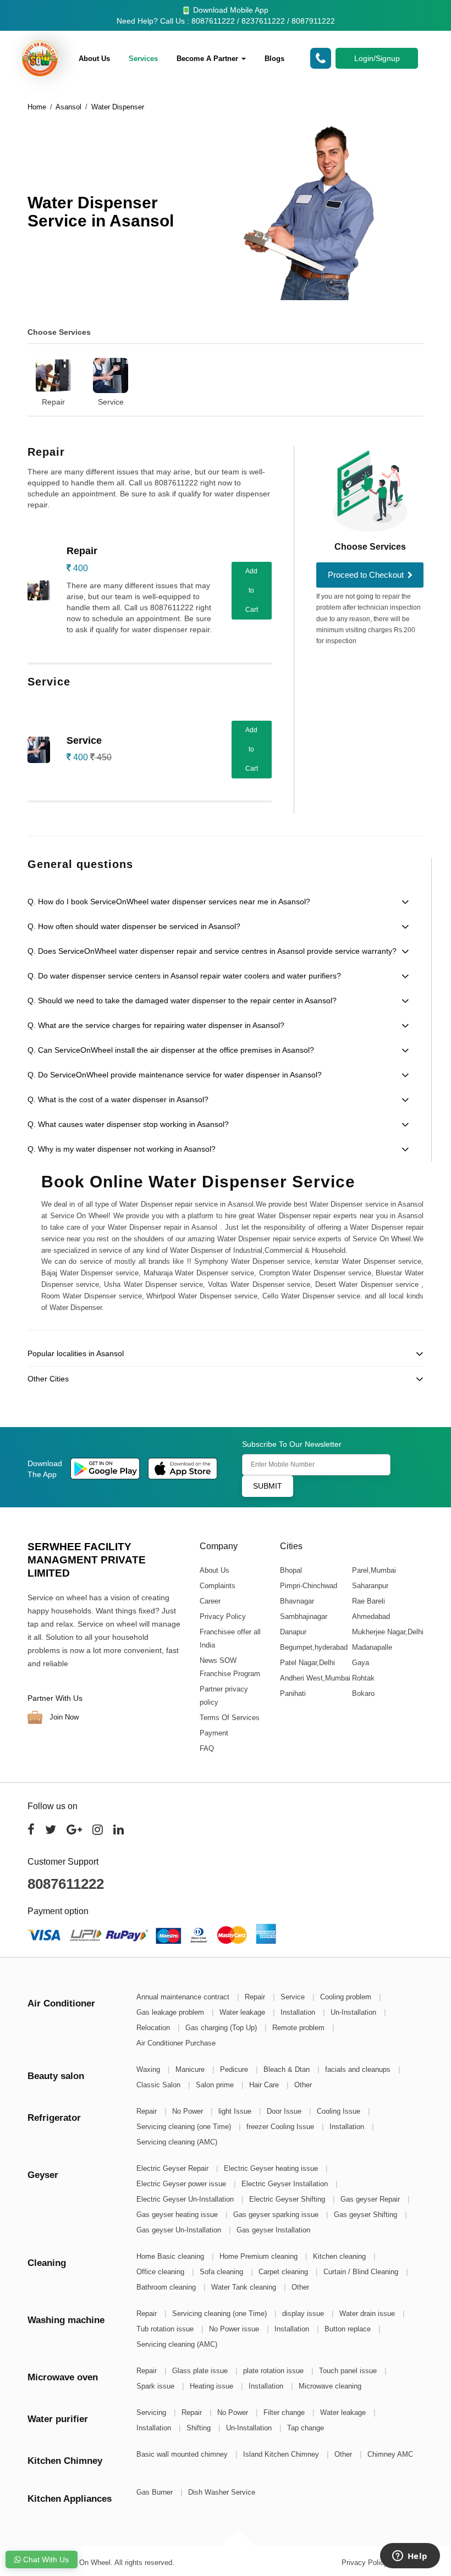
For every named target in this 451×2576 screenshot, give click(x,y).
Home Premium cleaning (260, 2256)
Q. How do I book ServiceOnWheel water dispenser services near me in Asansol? (169, 902)
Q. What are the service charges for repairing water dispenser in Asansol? (156, 1025)
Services (143, 59)
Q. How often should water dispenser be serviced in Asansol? (134, 926)
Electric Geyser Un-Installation (186, 2199)
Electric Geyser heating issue (272, 2168)
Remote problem (299, 2028)
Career (210, 1601)
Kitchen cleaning (340, 2256)
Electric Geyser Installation (286, 2184)
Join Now (63, 1717)
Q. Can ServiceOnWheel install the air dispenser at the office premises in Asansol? (171, 1050)
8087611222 (66, 1884)
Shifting (200, 2428)
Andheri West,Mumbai (315, 1678)
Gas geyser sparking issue (277, 2215)
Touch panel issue (349, 2371)
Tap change (306, 2428)
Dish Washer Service (222, 2492)
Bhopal (290, 1570)
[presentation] (23, 374)
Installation (299, 2012)
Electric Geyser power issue (182, 2184)
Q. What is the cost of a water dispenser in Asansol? (118, 1099)
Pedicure (235, 2069)
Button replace (349, 2329)
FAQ (207, 1748)
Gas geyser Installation (273, 2230)
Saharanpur (370, 1586)
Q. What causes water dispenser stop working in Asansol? (128, 1124)
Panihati (292, 1693)
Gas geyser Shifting (367, 2215)
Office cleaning (161, 2272)
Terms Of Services (230, 1718)
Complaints (218, 1586)
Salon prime (216, 2085)
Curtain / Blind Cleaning (362, 2272)
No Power (189, 2111)
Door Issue (285, 2111)
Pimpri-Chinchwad (308, 1586)
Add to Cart (252, 590)
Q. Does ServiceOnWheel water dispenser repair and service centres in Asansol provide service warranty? (212, 951)
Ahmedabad (370, 1616)
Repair (53, 402)
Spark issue (156, 2386)
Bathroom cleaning (167, 2287)
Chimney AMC (390, 2454)
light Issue (236, 2111)
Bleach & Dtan (288, 2069)
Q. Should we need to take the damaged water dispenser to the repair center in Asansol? (182, 1000)
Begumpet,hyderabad (313, 1647)
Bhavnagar (296, 1601)
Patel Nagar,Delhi (307, 1663)
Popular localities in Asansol (76, 1353)
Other (303, 2085)
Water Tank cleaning (245, 2287)
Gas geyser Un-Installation (180, 2230)
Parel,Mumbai (373, 1570)
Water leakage (243, 2012)
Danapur (293, 1632)
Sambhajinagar (303, 1616)
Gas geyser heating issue (178, 2215)
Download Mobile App (230, 10)
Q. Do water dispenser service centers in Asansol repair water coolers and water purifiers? (184, 976)
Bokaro (363, 1693)
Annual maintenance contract (184, 1997)
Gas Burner (156, 2492)
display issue (304, 2314)
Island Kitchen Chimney (282, 2454)
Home (37, 107)
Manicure (191, 2069)
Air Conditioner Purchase (176, 2043)
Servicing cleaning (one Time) (185, 2127)
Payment (214, 1733)
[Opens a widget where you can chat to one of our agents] (410, 2557)
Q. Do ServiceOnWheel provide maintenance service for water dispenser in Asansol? (175, 1075)
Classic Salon (159, 2085)
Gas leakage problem (171, 2012)
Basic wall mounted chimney (183, 2454)
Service (111, 402)
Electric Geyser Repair (174, 2168)
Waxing (149, 2069)
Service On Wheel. (83, 2563)
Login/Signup (377, 58)
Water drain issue (368, 2314)
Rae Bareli (368, 1601)
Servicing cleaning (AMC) (177, 2142)
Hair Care (265, 2085)
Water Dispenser (118, 107)
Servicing (152, 2412)
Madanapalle (372, 1647)
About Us (94, 59)
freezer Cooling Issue (281, 2127)
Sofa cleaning (222, 2272)
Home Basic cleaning (171, 2256)
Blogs (274, 59)
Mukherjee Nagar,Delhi (387, 1632)
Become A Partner (208, 59)
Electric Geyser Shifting (288, 2199)
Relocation (154, 2028)
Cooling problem (347, 1997)
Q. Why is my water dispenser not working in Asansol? (122, 1149)
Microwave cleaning (330, 2386)
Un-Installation (354, 2012)
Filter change (285, 2412)
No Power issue (235, 2329)
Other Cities (48, 1379)
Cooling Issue (340, 2111)
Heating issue (213, 2386)
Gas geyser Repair (371, 2199)
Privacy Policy (223, 1616)
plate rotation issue (274, 2371)
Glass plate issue (201, 2371)
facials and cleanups (359, 2069)
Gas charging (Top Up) (222, 2028)
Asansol (68, 107)
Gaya (360, 1663)
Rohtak (363, 1678)
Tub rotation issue (166, 2329)
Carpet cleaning (284, 2272)
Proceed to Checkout (367, 575)
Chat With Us (45, 2560)
